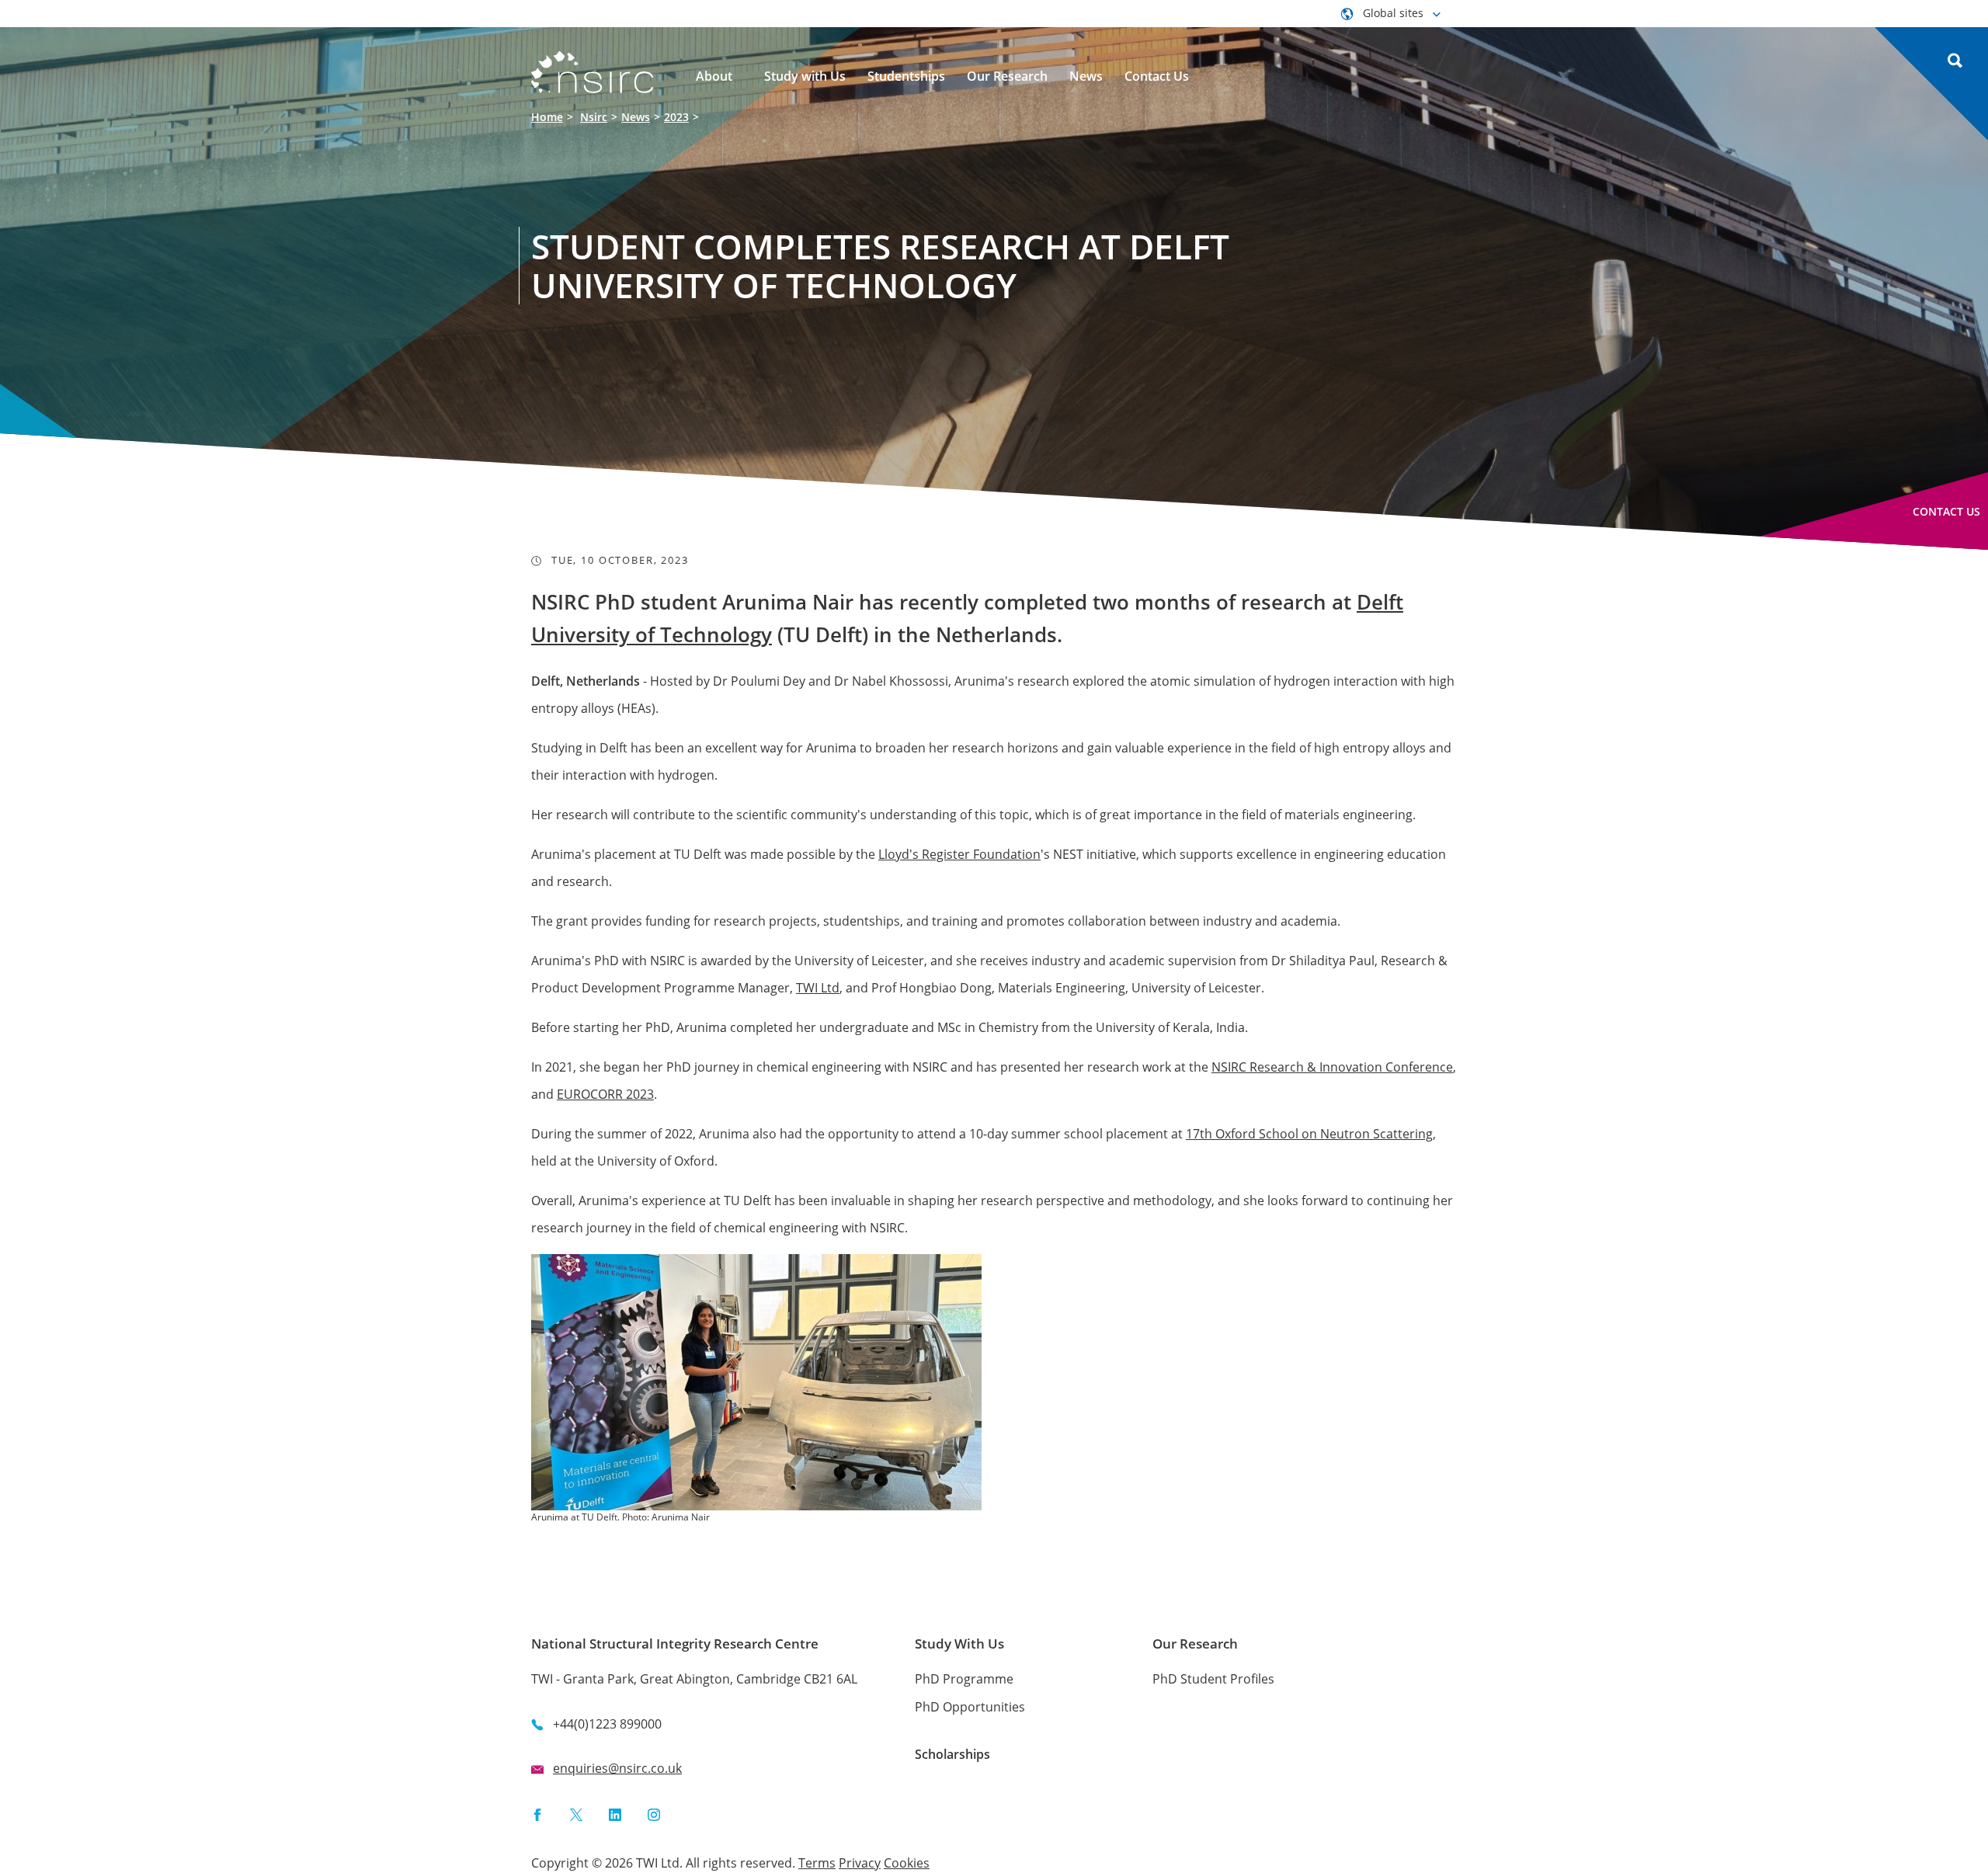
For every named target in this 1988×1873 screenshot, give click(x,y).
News (636, 117)
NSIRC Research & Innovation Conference (1332, 1067)
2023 (676, 117)
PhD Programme (964, 1679)
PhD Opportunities (970, 1707)
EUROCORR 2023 (605, 1094)
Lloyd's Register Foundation (959, 854)
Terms (817, 1863)
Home (547, 117)
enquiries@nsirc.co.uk (617, 1768)
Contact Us (1946, 511)
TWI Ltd (818, 988)
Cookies (907, 1863)
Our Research (1195, 1644)
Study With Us (959, 1644)
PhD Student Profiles (1213, 1679)
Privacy (860, 1863)
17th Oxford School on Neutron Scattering (1309, 1134)
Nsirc (594, 117)
